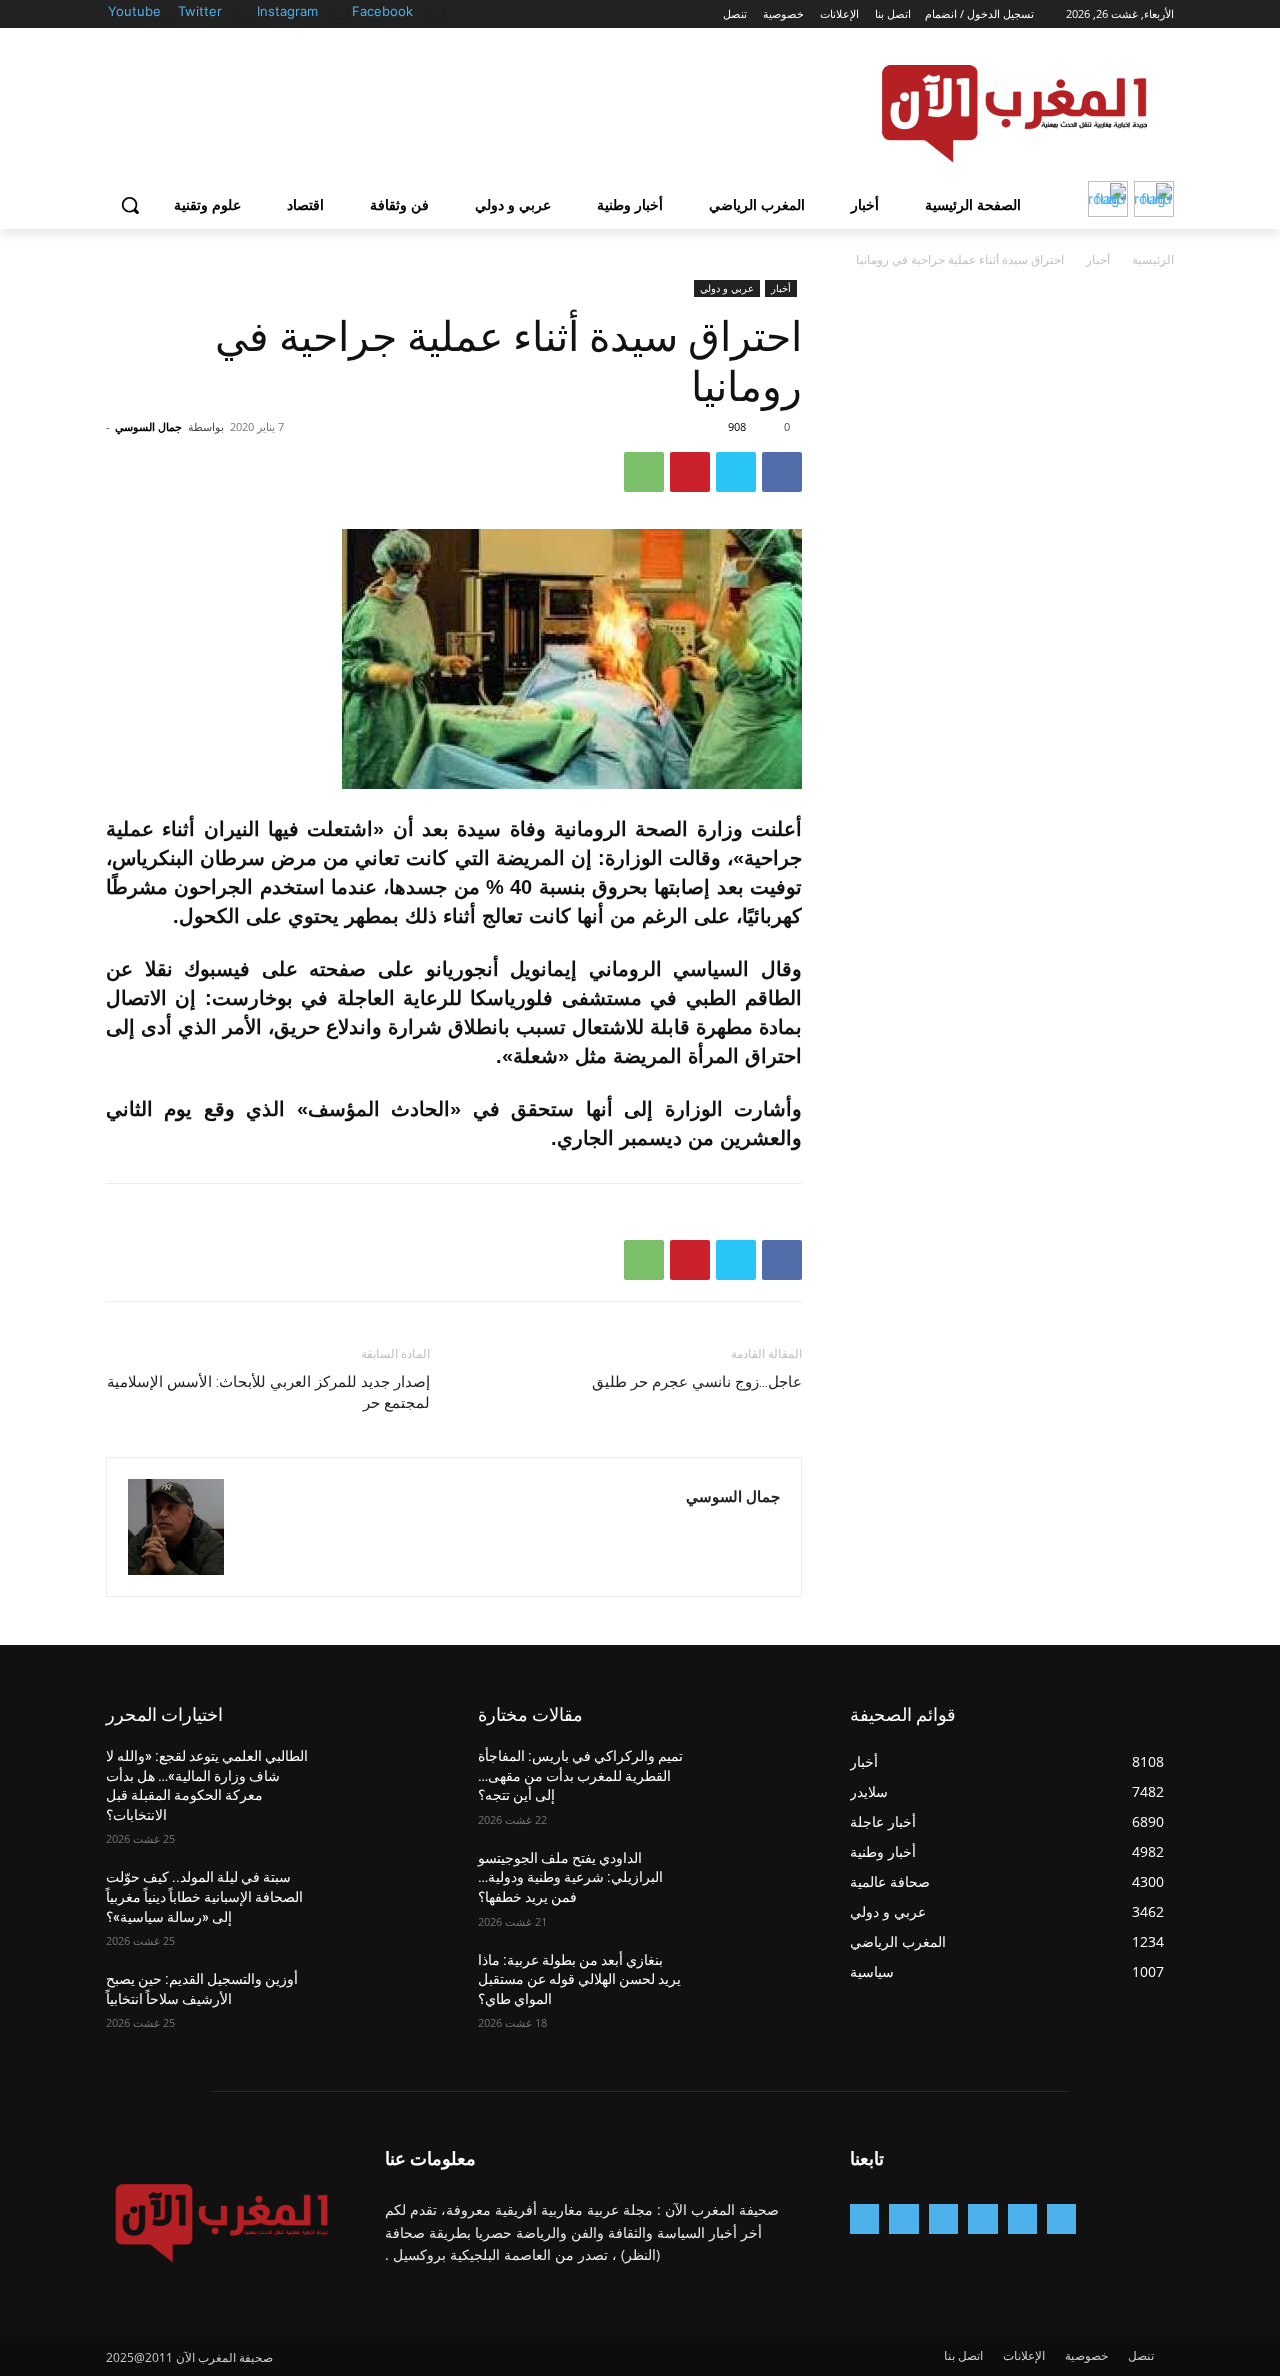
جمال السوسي (148, 426)
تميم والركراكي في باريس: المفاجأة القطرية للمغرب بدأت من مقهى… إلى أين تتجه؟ (580, 1775)
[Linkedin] (943, 2218)
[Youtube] (166, 12)
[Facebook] (436, 12)
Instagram (287, 11)
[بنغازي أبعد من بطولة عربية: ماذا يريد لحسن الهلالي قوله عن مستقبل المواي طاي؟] (753, 1985)
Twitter (200, 11)
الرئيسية (1153, 259)
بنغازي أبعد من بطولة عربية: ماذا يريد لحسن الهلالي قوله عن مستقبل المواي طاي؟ (579, 1979)
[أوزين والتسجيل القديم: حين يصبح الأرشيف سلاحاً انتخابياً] (381, 2004)
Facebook (382, 11)
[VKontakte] (864, 2218)
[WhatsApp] (644, 472)
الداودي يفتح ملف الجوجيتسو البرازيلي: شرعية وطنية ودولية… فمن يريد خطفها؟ (570, 1877)
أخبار (1098, 259)
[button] (130, 205)
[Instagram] (341, 12)
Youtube (134, 11)
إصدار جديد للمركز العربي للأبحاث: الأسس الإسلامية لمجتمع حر (268, 1392)
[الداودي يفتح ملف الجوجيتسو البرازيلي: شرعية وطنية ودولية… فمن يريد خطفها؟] (753, 1883)
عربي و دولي (727, 288)
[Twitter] (245, 12)
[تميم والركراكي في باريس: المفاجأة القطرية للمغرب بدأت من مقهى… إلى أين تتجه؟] (753, 1781)
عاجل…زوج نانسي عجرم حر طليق (697, 1382)
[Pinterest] (690, 472)
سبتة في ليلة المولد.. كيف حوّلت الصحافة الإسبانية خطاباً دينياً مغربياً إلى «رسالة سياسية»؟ (204, 1896)
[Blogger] (1061, 2218)
